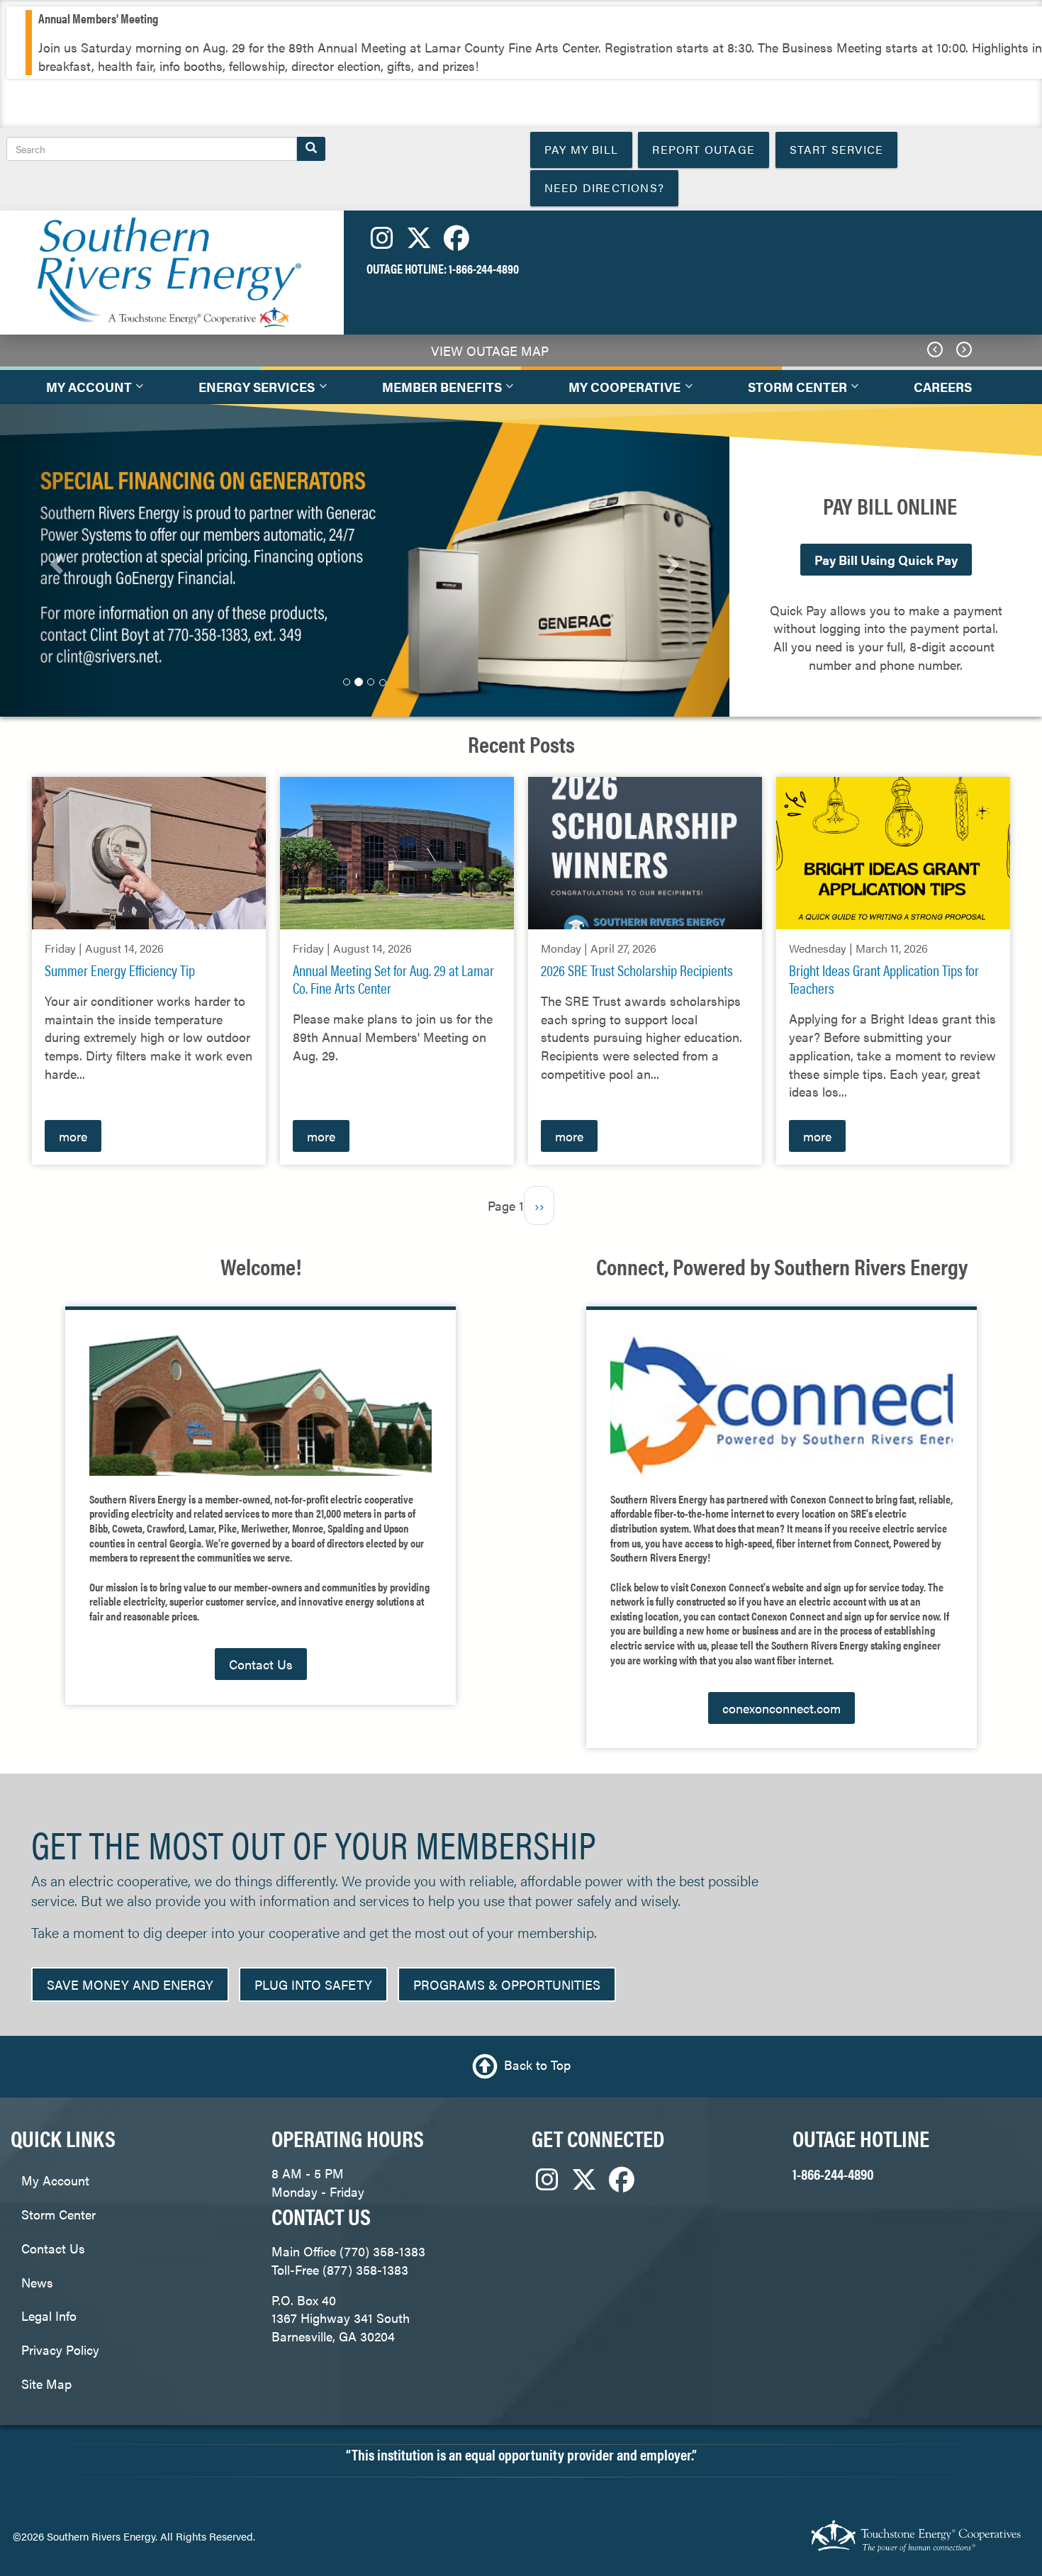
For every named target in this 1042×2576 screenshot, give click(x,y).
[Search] (311, 149)
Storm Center (58, 2214)
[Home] (167, 271)
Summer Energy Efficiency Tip (120, 970)
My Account (55, 2180)
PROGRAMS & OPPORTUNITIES (507, 1984)
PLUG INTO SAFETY (313, 1984)
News (37, 2282)
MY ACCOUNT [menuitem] (82, 391)
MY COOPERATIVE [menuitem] (617, 391)
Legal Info (49, 2315)
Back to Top (537, 2065)
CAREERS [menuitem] (943, 387)
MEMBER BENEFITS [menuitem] (435, 391)
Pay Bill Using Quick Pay (886, 560)
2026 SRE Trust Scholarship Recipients (637, 970)
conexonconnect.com (781, 1708)
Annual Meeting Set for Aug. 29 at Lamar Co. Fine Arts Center (393, 979)
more (73, 1136)
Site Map (46, 2384)
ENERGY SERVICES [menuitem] (250, 391)
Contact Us (261, 1664)
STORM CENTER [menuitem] (790, 391)
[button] (55, 560)
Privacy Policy (60, 2350)
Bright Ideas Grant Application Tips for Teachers (884, 979)
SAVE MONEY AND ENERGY (130, 1984)
